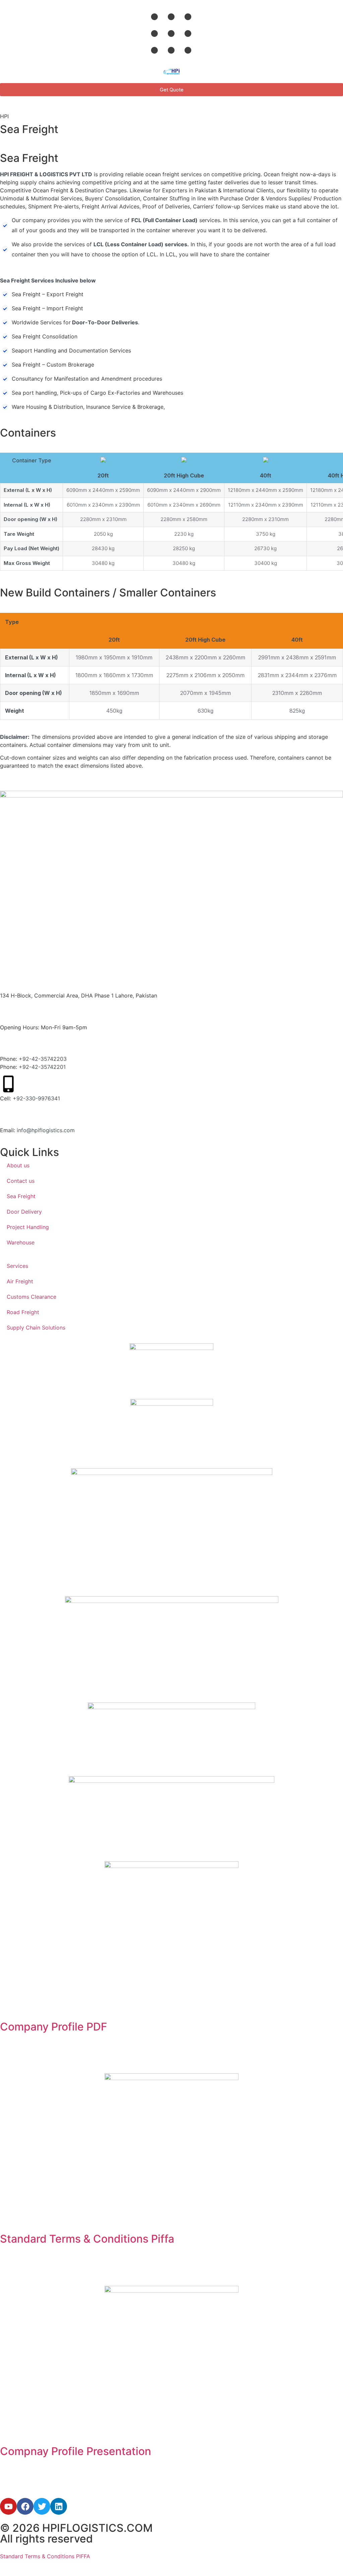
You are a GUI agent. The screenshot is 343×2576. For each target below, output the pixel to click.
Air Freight (20, 1281)
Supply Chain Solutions (36, 1328)
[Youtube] (8, 2506)
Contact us (21, 1181)
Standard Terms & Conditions (37, 2556)
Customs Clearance (31, 1297)
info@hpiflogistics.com (46, 1130)
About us (18, 1165)
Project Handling (28, 1227)
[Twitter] (42, 2506)
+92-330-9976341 (36, 1098)
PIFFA (82, 2556)
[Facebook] (25, 2506)
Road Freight (23, 1312)
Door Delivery (24, 1212)
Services (17, 1266)
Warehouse (21, 1242)
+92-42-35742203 (43, 1059)
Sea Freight (21, 1196)
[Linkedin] (59, 2506)
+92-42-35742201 (42, 1067)
